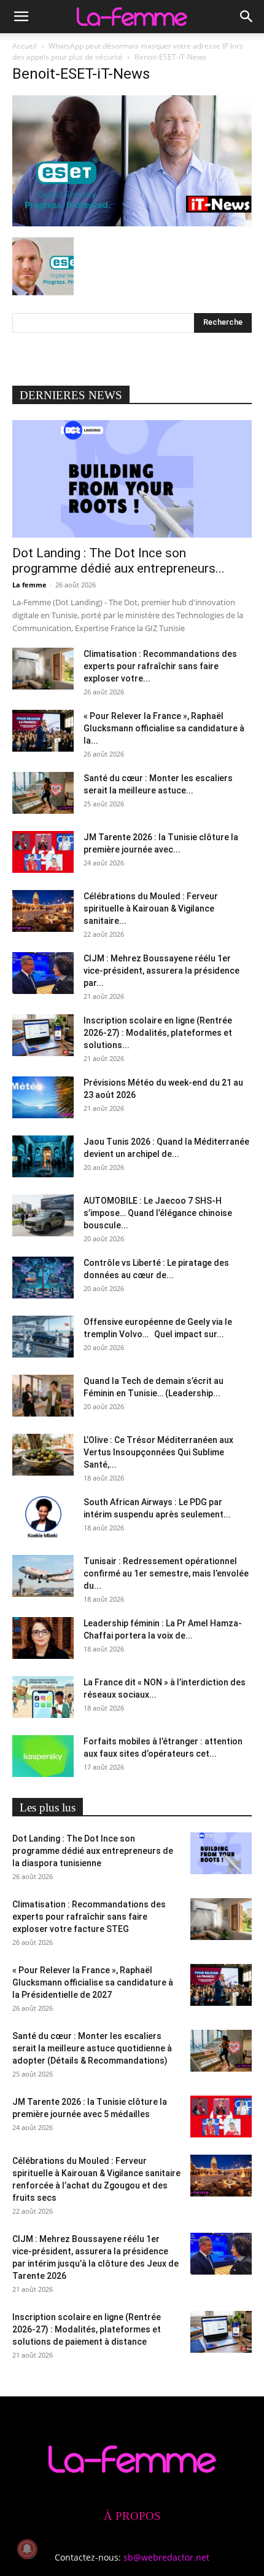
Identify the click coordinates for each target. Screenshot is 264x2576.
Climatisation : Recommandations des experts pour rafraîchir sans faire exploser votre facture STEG (89, 1917)
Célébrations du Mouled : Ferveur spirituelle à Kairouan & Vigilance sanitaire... (151, 908)
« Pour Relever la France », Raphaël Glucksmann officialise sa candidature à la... (164, 728)
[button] (21, 17)
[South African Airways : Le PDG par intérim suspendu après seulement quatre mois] (43, 1517)
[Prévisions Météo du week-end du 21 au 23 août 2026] (43, 1098)
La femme (29, 585)
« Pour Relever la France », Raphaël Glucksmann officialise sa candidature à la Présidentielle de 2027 (93, 1982)
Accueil (25, 46)
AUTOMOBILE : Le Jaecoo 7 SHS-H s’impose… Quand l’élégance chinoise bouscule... (158, 1213)
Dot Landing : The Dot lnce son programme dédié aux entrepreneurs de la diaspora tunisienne (93, 1851)
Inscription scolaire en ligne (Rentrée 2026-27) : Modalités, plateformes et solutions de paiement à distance (87, 2329)
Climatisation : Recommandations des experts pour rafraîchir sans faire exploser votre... (160, 666)
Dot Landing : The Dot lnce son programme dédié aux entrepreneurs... (118, 561)
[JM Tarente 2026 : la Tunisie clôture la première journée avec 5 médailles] (43, 852)
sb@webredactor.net (166, 2557)
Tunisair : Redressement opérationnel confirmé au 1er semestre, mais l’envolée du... (166, 1573)
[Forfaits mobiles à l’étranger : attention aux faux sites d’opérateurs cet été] (43, 1756)
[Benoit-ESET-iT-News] (132, 223)
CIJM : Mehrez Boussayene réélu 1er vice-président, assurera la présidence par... (161, 971)
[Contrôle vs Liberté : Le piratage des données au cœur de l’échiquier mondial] (43, 1278)
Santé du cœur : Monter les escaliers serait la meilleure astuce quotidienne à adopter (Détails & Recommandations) (92, 2048)
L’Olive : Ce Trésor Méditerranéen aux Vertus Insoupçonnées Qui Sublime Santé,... (158, 1452)
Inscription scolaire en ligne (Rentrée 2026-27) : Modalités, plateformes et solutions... (158, 1033)
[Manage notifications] (27, 2549)
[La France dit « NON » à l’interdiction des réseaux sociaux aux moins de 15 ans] (43, 1697)
